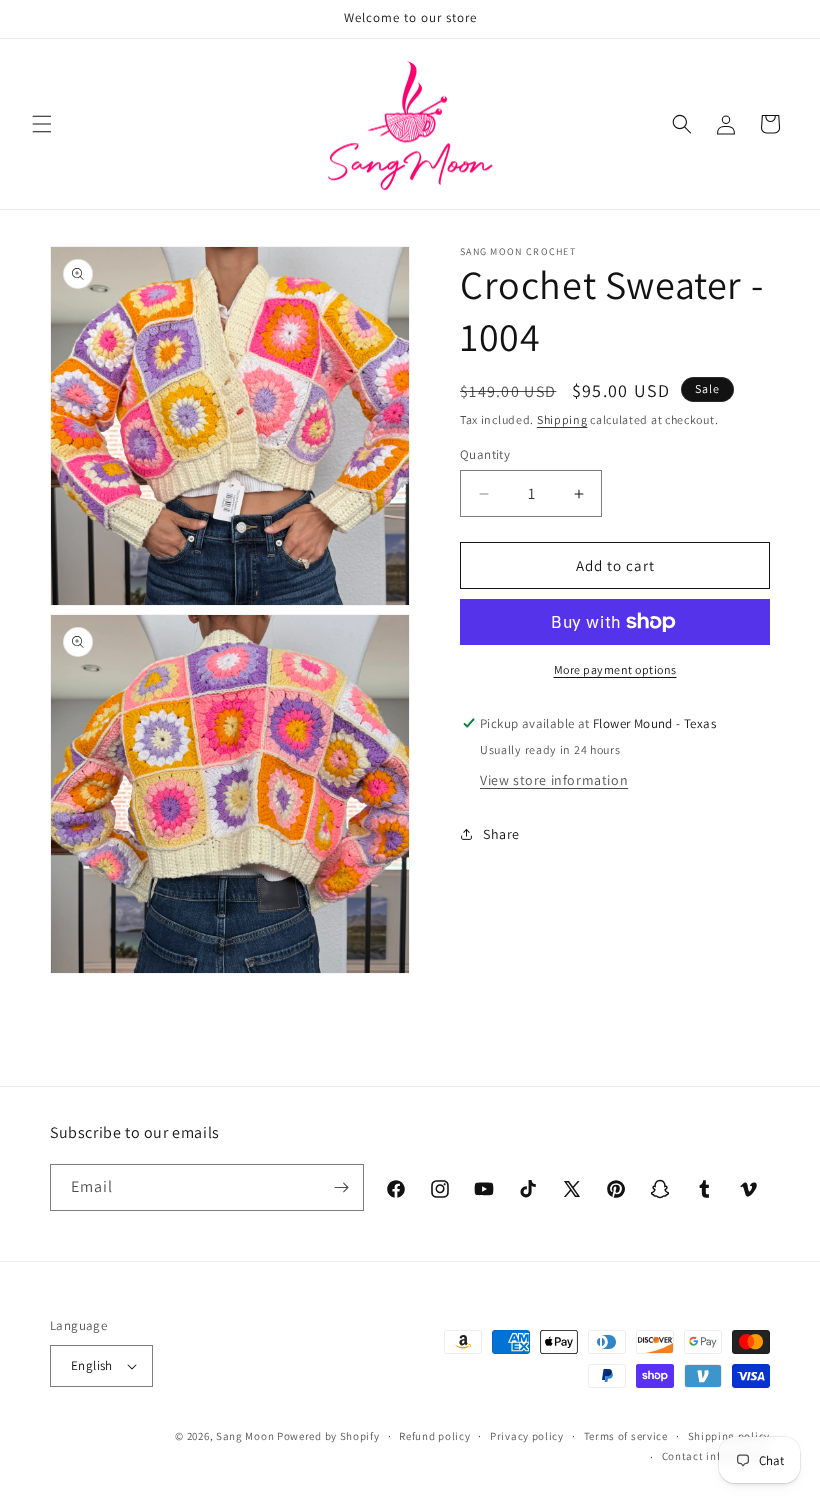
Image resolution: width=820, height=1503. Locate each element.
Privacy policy (527, 1436)
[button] (42, 124)
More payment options (615, 669)
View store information (554, 780)
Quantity (485, 454)
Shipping (562, 419)
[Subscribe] (341, 1187)
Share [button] (501, 834)
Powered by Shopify (328, 1436)
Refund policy (434, 1436)
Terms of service (626, 1436)
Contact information (716, 1456)
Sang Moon (245, 1436)
